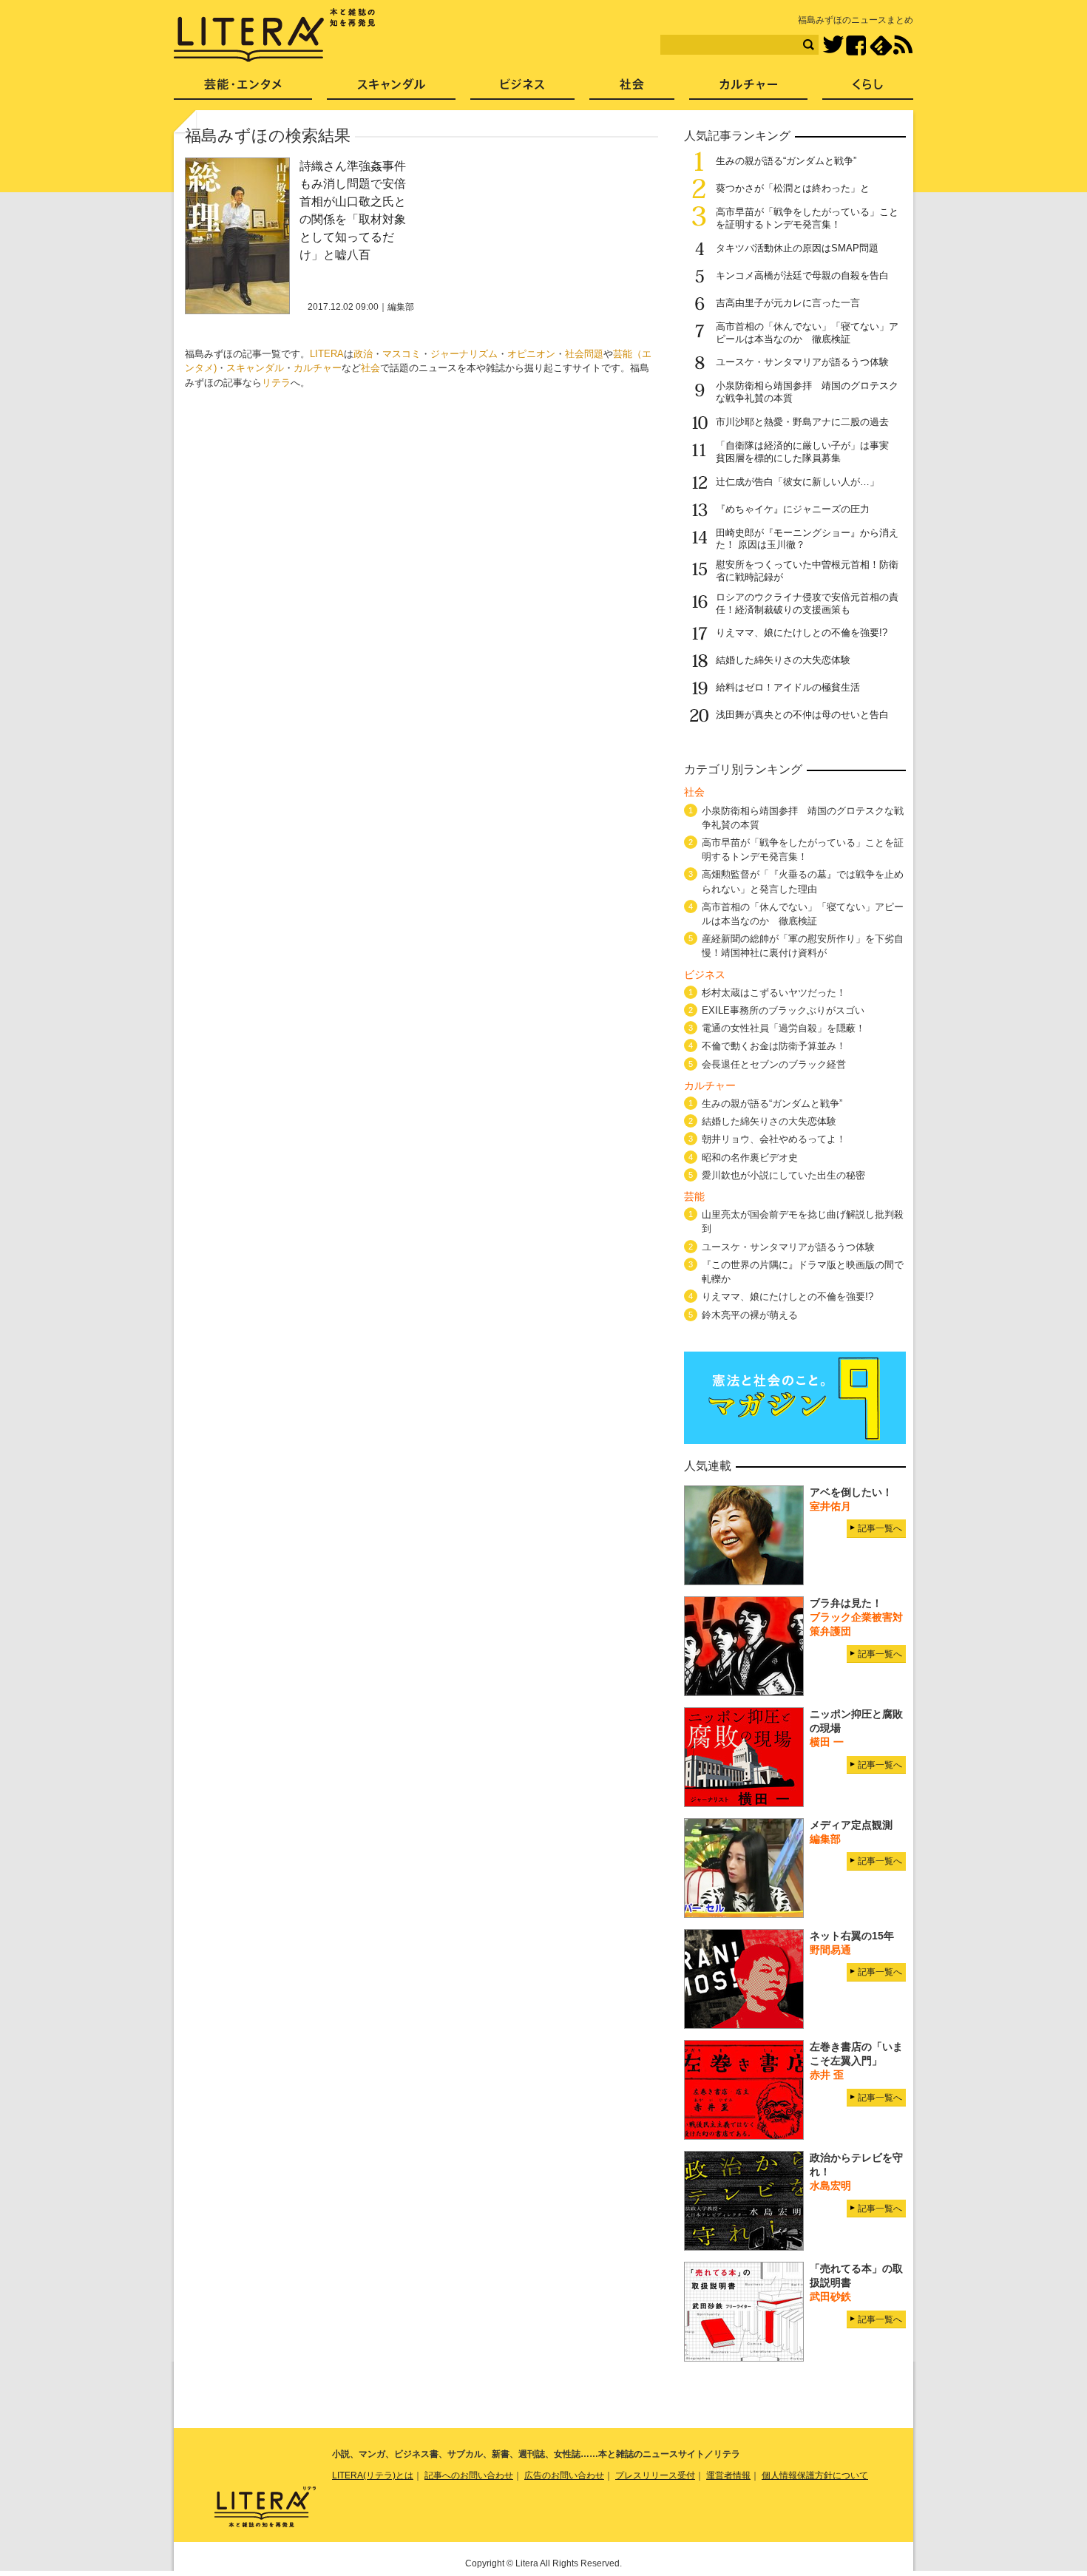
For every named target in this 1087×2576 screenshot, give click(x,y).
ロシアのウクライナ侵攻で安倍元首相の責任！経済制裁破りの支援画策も (807, 603)
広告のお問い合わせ (564, 2475)
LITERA (327, 354)
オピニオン (531, 354)
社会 (370, 368)
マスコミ (402, 354)
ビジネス (522, 89)
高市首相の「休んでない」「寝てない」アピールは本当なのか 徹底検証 (807, 333)
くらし (868, 89)
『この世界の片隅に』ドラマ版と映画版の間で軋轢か (803, 1272)
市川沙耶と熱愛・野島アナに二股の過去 (802, 422)
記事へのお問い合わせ (469, 2475)
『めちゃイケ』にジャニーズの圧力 (793, 509)
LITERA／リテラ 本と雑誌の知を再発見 (275, 35)
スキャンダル (255, 368)
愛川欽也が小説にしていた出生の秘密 (783, 1175)
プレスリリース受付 (655, 2475)
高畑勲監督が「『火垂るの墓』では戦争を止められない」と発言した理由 (803, 881)
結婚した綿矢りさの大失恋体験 (783, 660)
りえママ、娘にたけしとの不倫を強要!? (802, 633)
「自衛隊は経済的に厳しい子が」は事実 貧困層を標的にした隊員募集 (807, 452)
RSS (903, 45)
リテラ (276, 383)
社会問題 (584, 354)
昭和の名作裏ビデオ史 (750, 1157)
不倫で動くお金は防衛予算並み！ (774, 1046)
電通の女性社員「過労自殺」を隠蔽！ (783, 1028)
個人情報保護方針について (815, 2475)
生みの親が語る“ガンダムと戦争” (786, 161)
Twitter (833, 45)
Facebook (856, 45)
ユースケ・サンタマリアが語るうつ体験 (802, 362)
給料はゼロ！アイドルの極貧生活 (788, 687)
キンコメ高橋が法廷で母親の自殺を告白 (802, 275)
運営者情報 (728, 2475)
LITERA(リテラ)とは (373, 2475)
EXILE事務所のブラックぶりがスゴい (783, 1010)
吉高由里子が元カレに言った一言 (788, 303)
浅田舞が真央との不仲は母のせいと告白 (802, 715)
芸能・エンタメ (243, 89)
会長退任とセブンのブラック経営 (774, 1064)
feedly (881, 45)
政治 (363, 354)
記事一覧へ (880, 1528)
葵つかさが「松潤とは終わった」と (793, 188)
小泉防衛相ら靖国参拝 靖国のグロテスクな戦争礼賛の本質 (803, 818)
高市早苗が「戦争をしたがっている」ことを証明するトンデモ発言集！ (807, 218)
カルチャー (318, 368)
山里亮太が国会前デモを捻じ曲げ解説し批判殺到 (803, 1221)
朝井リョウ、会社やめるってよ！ (774, 1139)
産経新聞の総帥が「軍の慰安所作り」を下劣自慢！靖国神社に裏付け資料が (803, 946)
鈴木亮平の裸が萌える (750, 1315)
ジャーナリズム (464, 354)
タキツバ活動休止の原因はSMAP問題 (797, 248)
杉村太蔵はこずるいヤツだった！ (774, 993)
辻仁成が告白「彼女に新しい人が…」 (798, 482)
